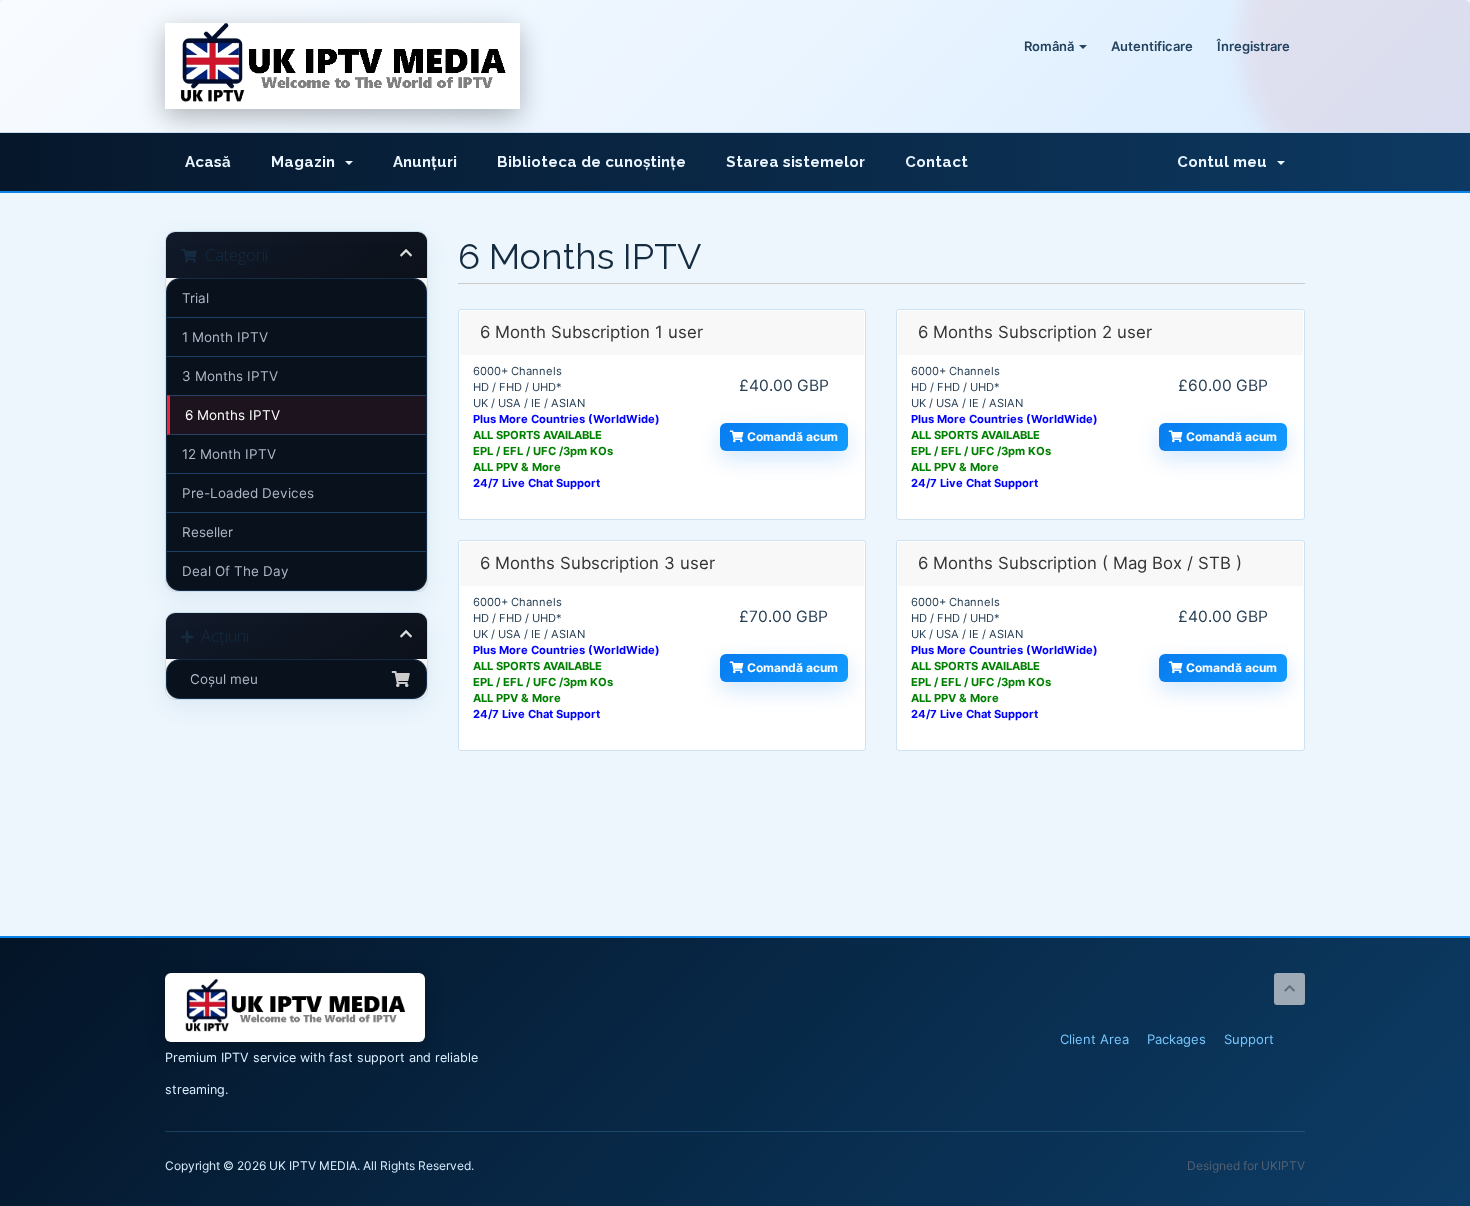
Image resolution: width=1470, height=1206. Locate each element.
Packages (1176, 1039)
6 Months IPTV (232, 415)
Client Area (1094, 1039)
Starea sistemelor (795, 162)
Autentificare (1152, 46)
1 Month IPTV (225, 337)
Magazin (307, 162)
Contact (936, 162)
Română (1050, 46)
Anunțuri (425, 162)
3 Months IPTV (230, 376)
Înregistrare (1253, 46)
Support (1249, 1039)
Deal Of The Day (235, 571)
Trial (195, 298)
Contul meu (1226, 162)
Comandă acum (791, 436)
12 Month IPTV (229, 454)
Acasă (208, 162)
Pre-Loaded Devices (248, 493)
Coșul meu (220, 679)
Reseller (207, 532)
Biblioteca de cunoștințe (591, 162)
